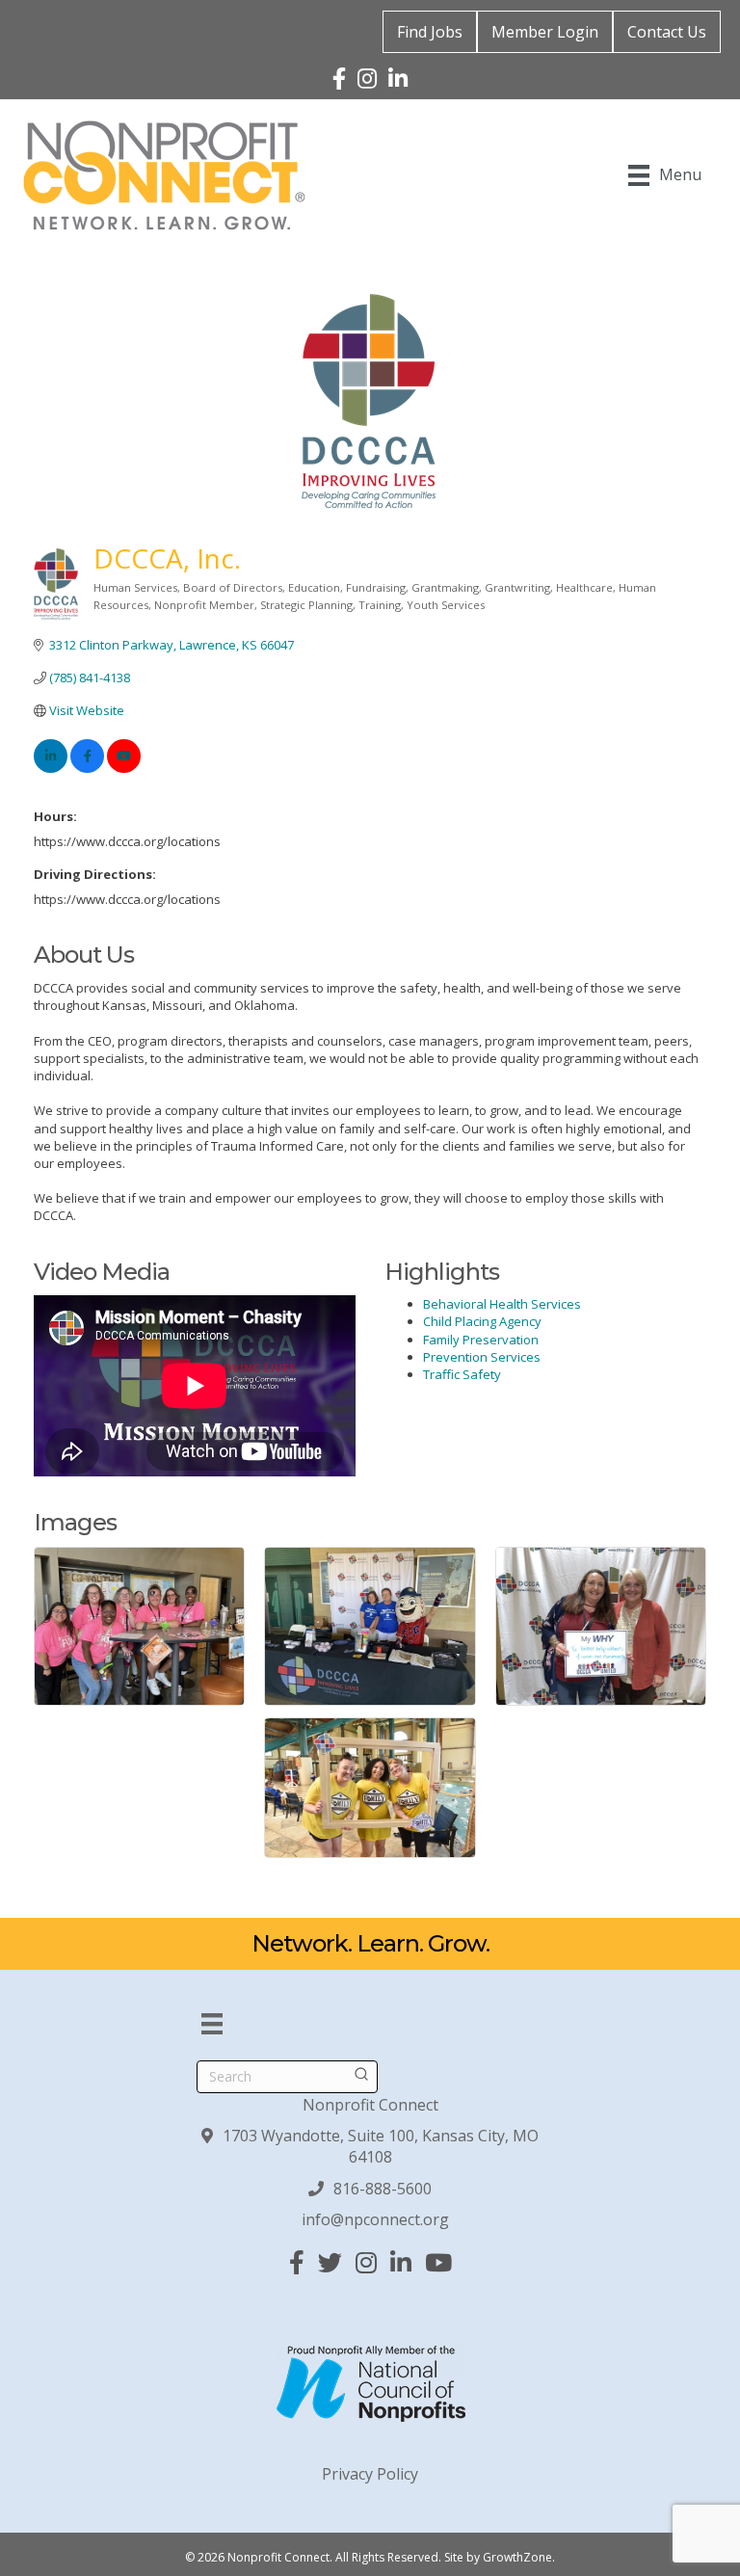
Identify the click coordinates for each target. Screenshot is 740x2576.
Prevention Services (482, 1357)
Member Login (545, 32)
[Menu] (212, 2024)
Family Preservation (481, 1340)
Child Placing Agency (482, 1321)
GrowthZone (517, 2557)
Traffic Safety (462, 1374)
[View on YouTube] (124, 768)
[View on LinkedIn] (51, 768)
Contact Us (667, 32)
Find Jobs (430, 32)
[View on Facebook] (87, 768)
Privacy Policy (370, 2474)
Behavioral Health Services (502, 1304)
